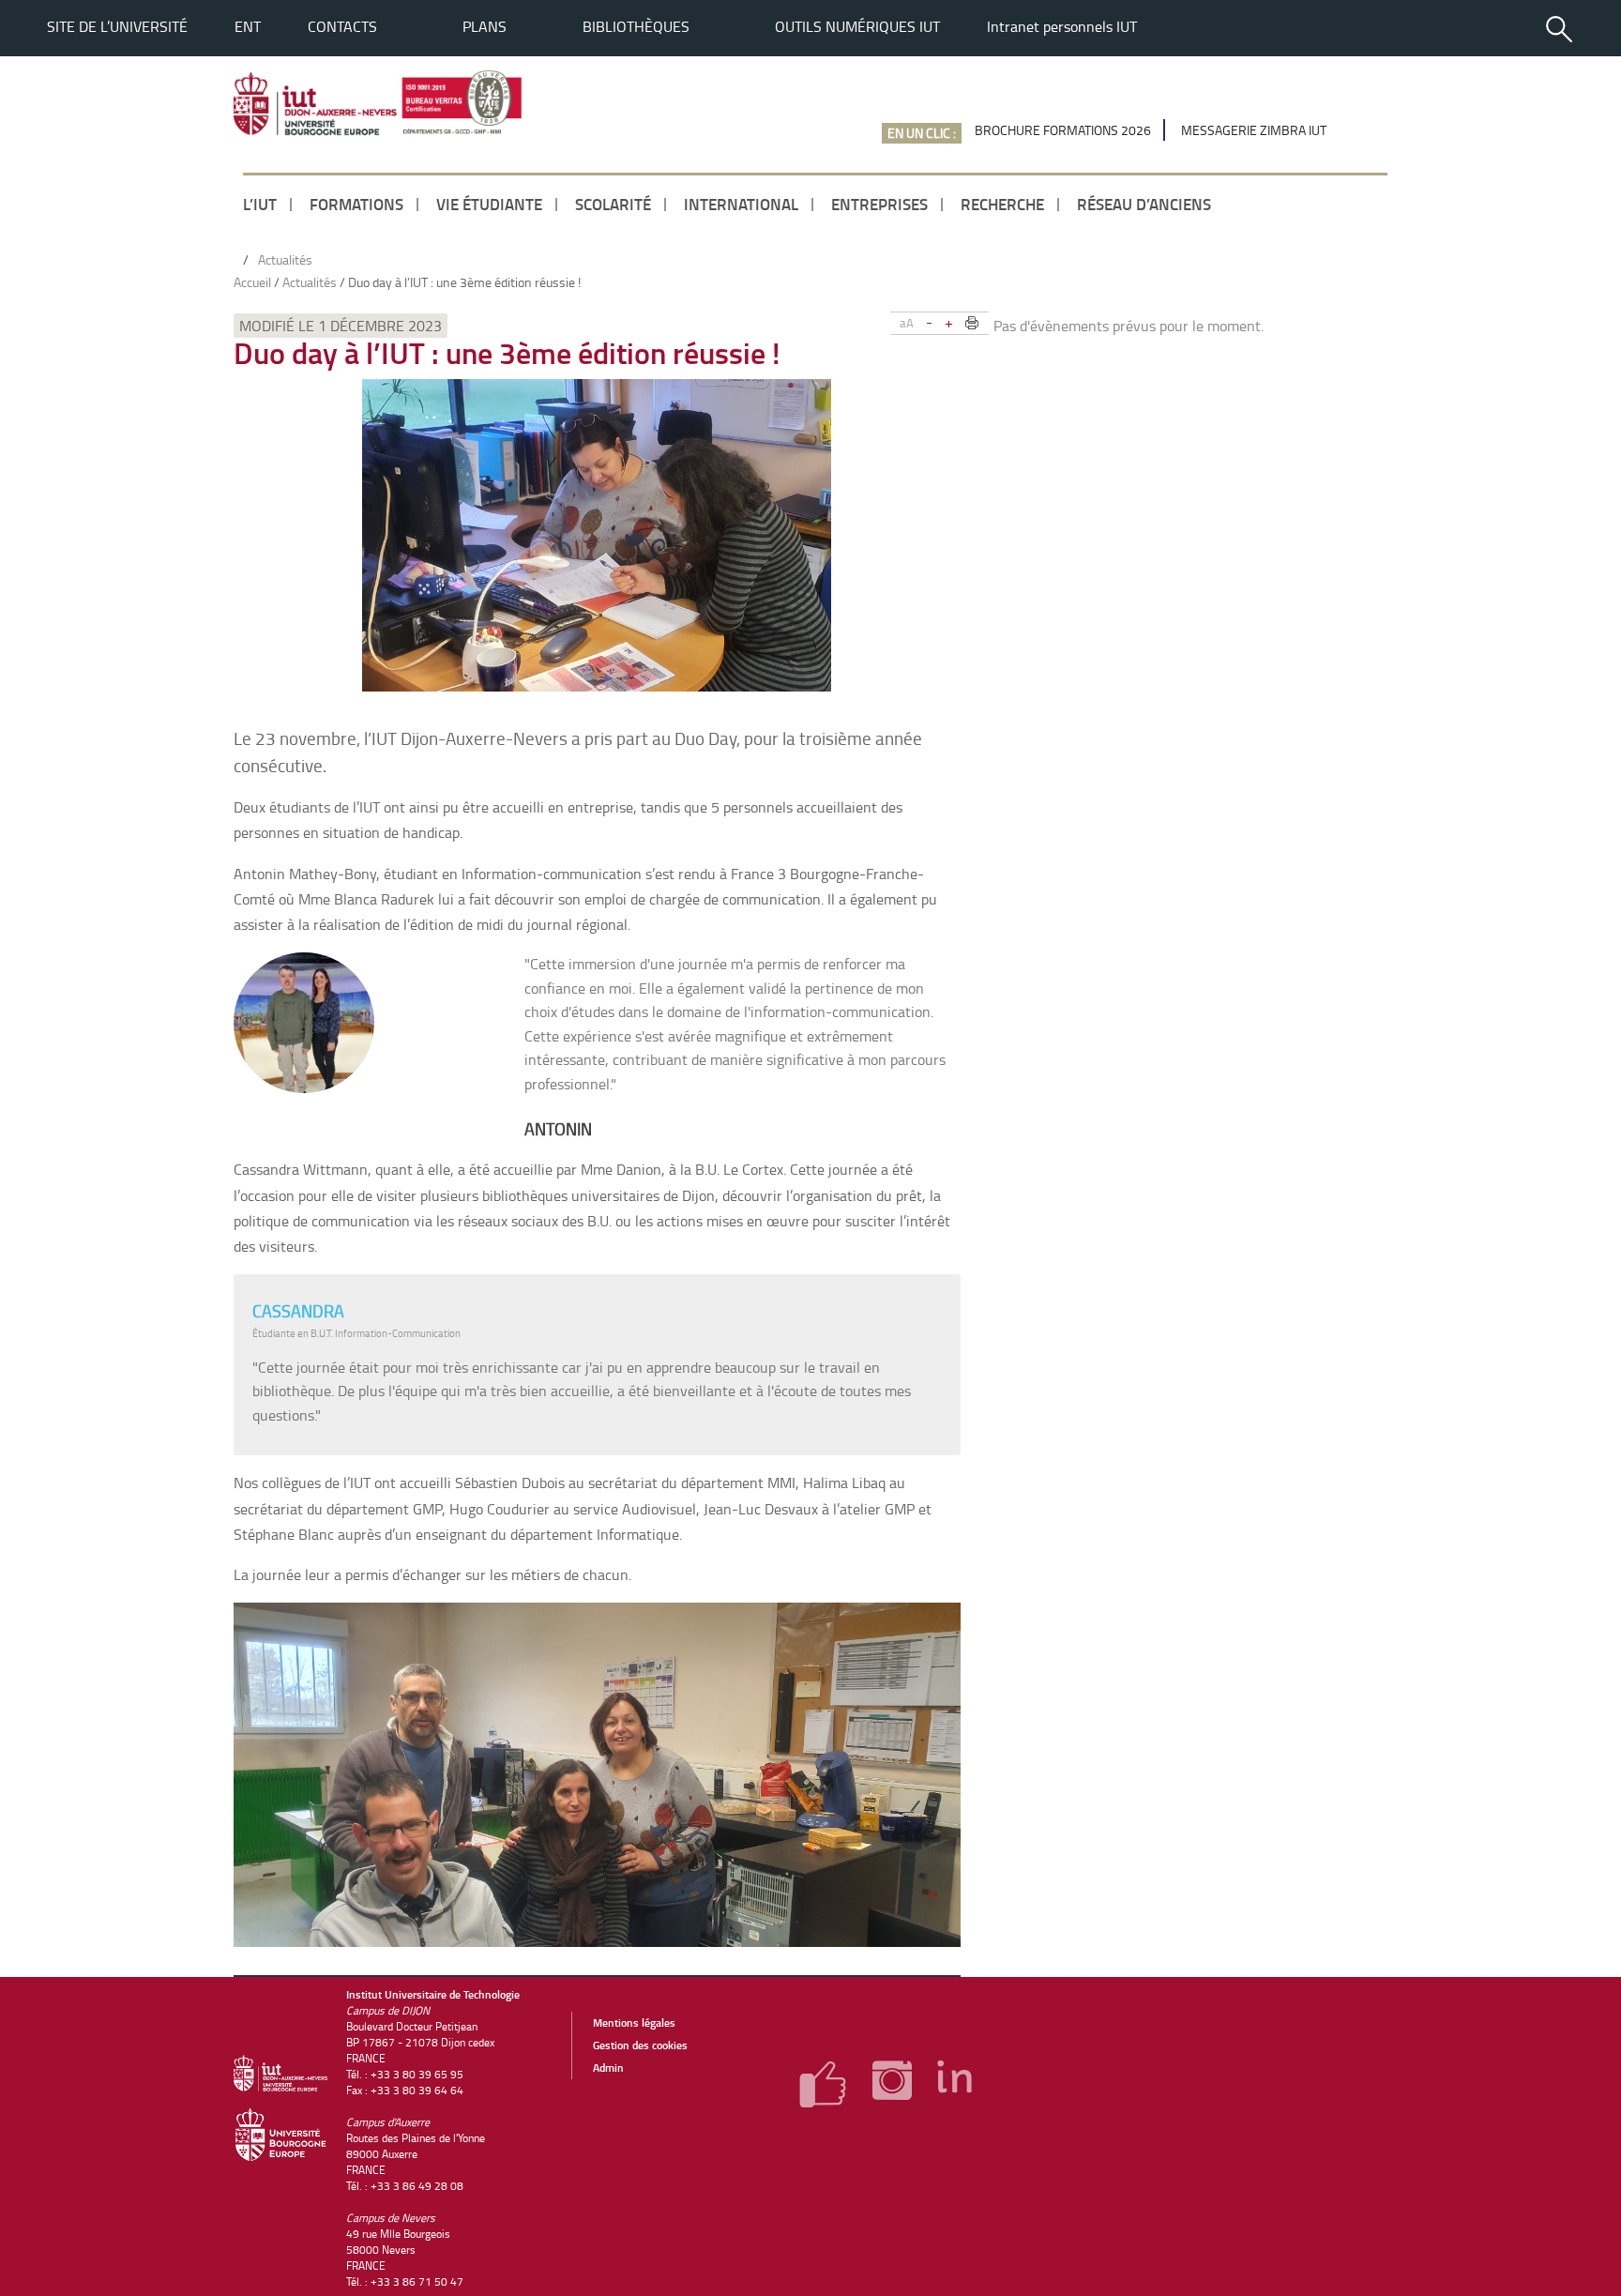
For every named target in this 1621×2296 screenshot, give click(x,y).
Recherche (1002, 204)
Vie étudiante (489, 204)
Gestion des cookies (640, 2045)
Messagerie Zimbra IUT (1254, 130)
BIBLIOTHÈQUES (636, 26)
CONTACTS (342, 26)
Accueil (252, 282)
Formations (356, 204)
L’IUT (260, 204)
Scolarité (613, 204)
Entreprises (879, 204)
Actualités (310, 282)
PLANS (485, 26)
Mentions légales (634, 2022)
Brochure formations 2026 (1063, 130)
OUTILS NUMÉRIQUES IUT (857, 26)
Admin (608, 2068)
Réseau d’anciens (1144, 204)
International (741, 204)
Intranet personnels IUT (1062, 26)
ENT (248, 26)
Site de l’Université (117, 26)
